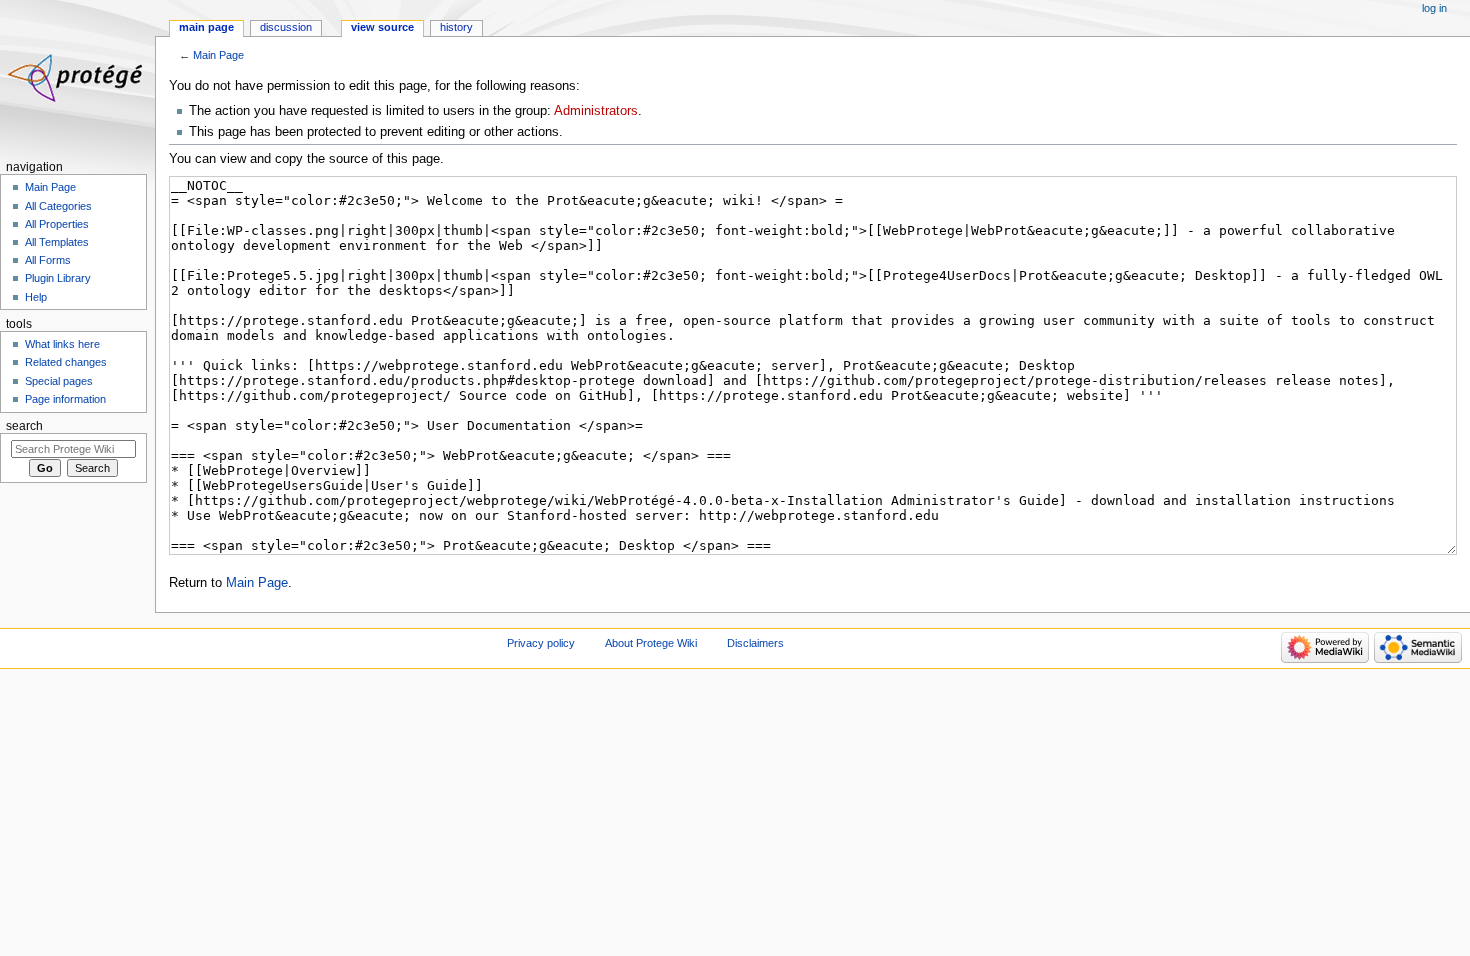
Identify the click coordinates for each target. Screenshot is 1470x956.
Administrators (596, 111)
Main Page (218, 55)
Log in (1434, 8)
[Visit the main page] (77, 77)
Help (36, 297)
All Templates (57, 242)
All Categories (58, 206)
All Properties (57, 224)
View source (382, 27)
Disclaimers (755, 643)
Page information (65, 399)
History (456, 27)
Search (24, 426)
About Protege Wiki (651, 643)
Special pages (59, 381)
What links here (62, 344)
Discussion (286, 27)
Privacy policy (541, 643)
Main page (206, 27)
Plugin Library (58, 278)
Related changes (66, 362)
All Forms (48, 260)
